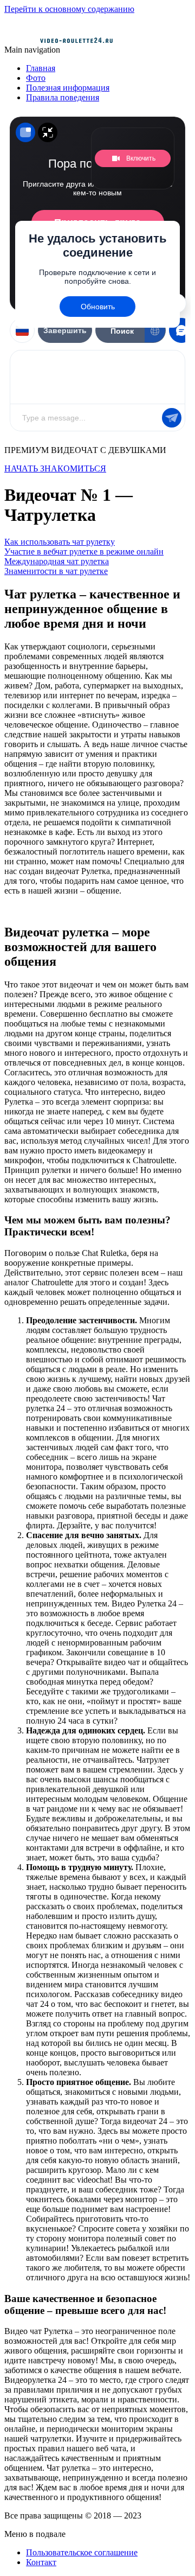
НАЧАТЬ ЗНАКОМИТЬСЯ (55, 468)
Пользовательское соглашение (82, 2552)
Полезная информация (68, 88)
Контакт (41, 2562)
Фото (36, 78)
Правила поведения (63, 97)
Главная (41, 68)
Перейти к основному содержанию (69, 9)
